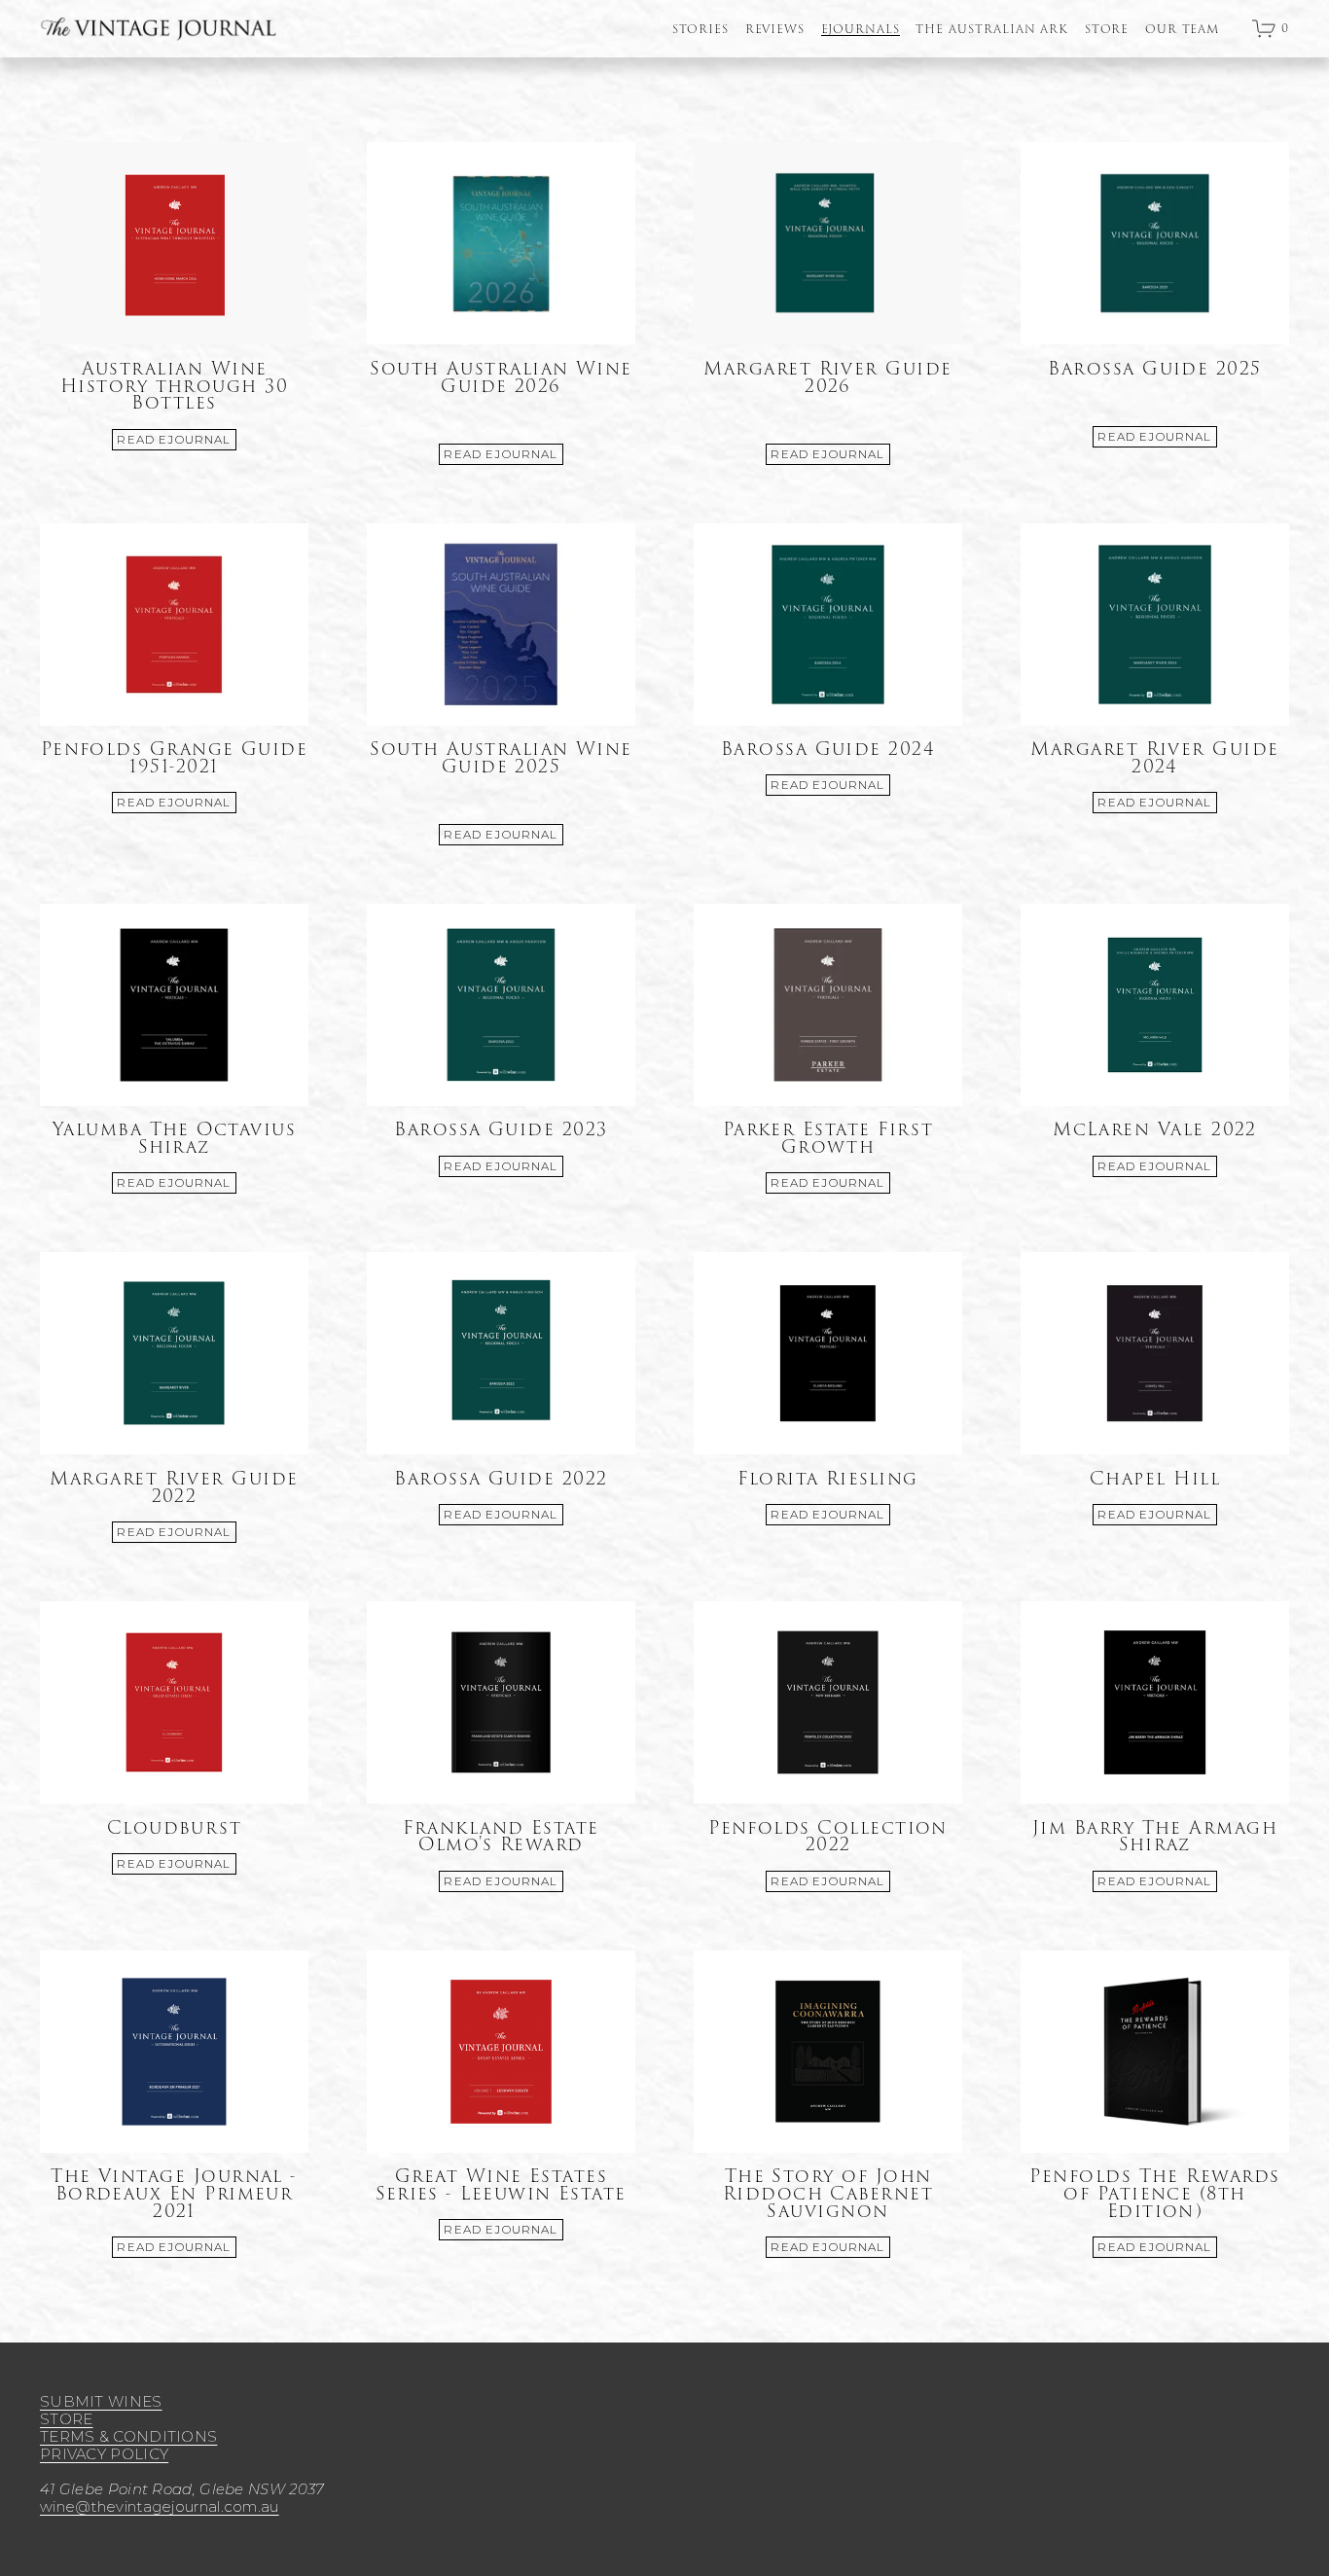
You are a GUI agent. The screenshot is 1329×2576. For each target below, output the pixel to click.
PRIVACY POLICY (104, 2454)
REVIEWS (775, 30)
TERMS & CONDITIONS (128, 2437)
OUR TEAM (1183, 30)
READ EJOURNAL (501, 454)
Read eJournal (174, 440)
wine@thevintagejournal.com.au (160, 2507)
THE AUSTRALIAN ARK (992, 30)
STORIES (701, 30)
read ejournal (1154, 803)
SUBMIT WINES (101, 2402)
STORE (1107, 30)
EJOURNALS (861, 30)
